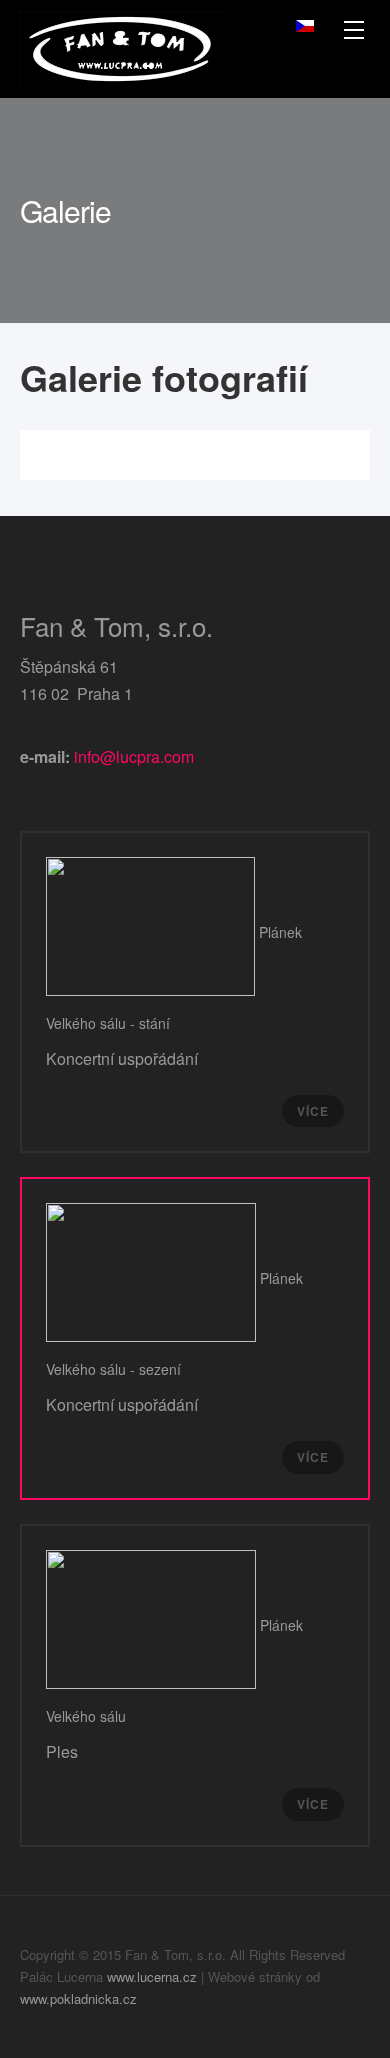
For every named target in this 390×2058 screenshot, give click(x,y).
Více (313, 1111)
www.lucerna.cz (152, 1976)
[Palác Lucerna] (120, 49)
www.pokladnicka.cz (78, 1998)
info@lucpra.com (134, 756)
